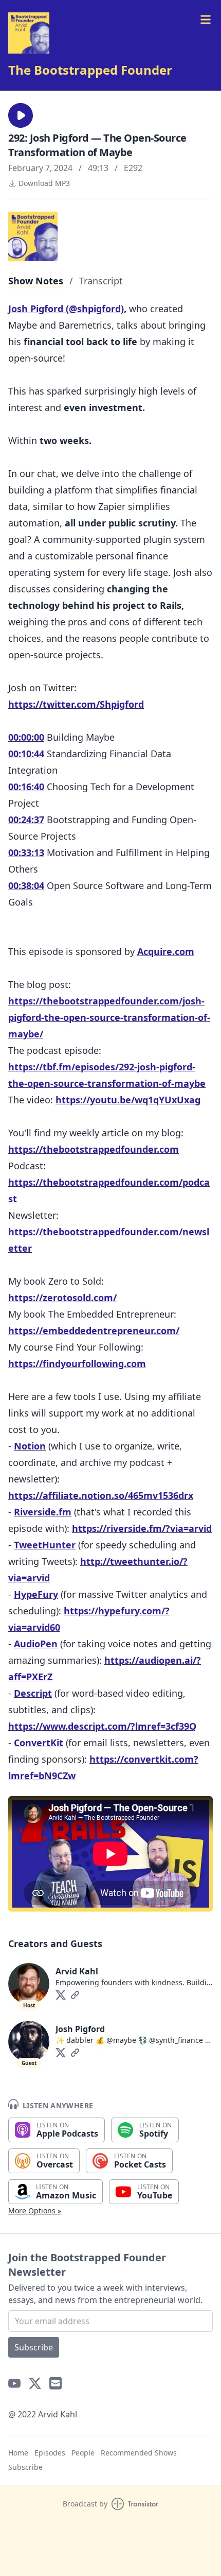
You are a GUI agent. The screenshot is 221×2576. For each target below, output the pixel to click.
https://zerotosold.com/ (62, 1298)
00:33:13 (26, 852)
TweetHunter (45, 1545)
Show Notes (36, 281)
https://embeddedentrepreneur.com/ (94, 1330)
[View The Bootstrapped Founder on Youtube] (14, 2383)
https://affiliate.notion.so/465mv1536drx (101, 1495)
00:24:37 (26, 820)
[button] (21, 115)
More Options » (35, 2211)
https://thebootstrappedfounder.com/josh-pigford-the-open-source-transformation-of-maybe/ (109, 1017)
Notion (30, 1446)
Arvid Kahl (77, 1971)
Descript (33, 1693)
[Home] (29, 33)
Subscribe (34, 2347)
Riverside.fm (43, 1512)
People (83, 2453)
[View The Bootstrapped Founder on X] (35, 2383)
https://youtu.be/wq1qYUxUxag (128, 1100)
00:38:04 (26, 885)
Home (18, 2453)
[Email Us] (56, 2383)
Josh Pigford (80, 2029)
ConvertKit (39, 1743)
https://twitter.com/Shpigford (76, 704)
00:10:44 (26, 754)
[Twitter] (61, 1995)
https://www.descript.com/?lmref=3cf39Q (102, 1726)
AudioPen (36, 1644)
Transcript (101, 281)
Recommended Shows (139, 2453)
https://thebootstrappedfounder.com (94, 1149)
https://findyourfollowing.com (77, 1363)
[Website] (75, 1995)
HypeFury (36, 1594)
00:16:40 (26, 787)
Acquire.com (166, 951)
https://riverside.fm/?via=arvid (142, 1528)
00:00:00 (26, 737)
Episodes (50, 2453)
